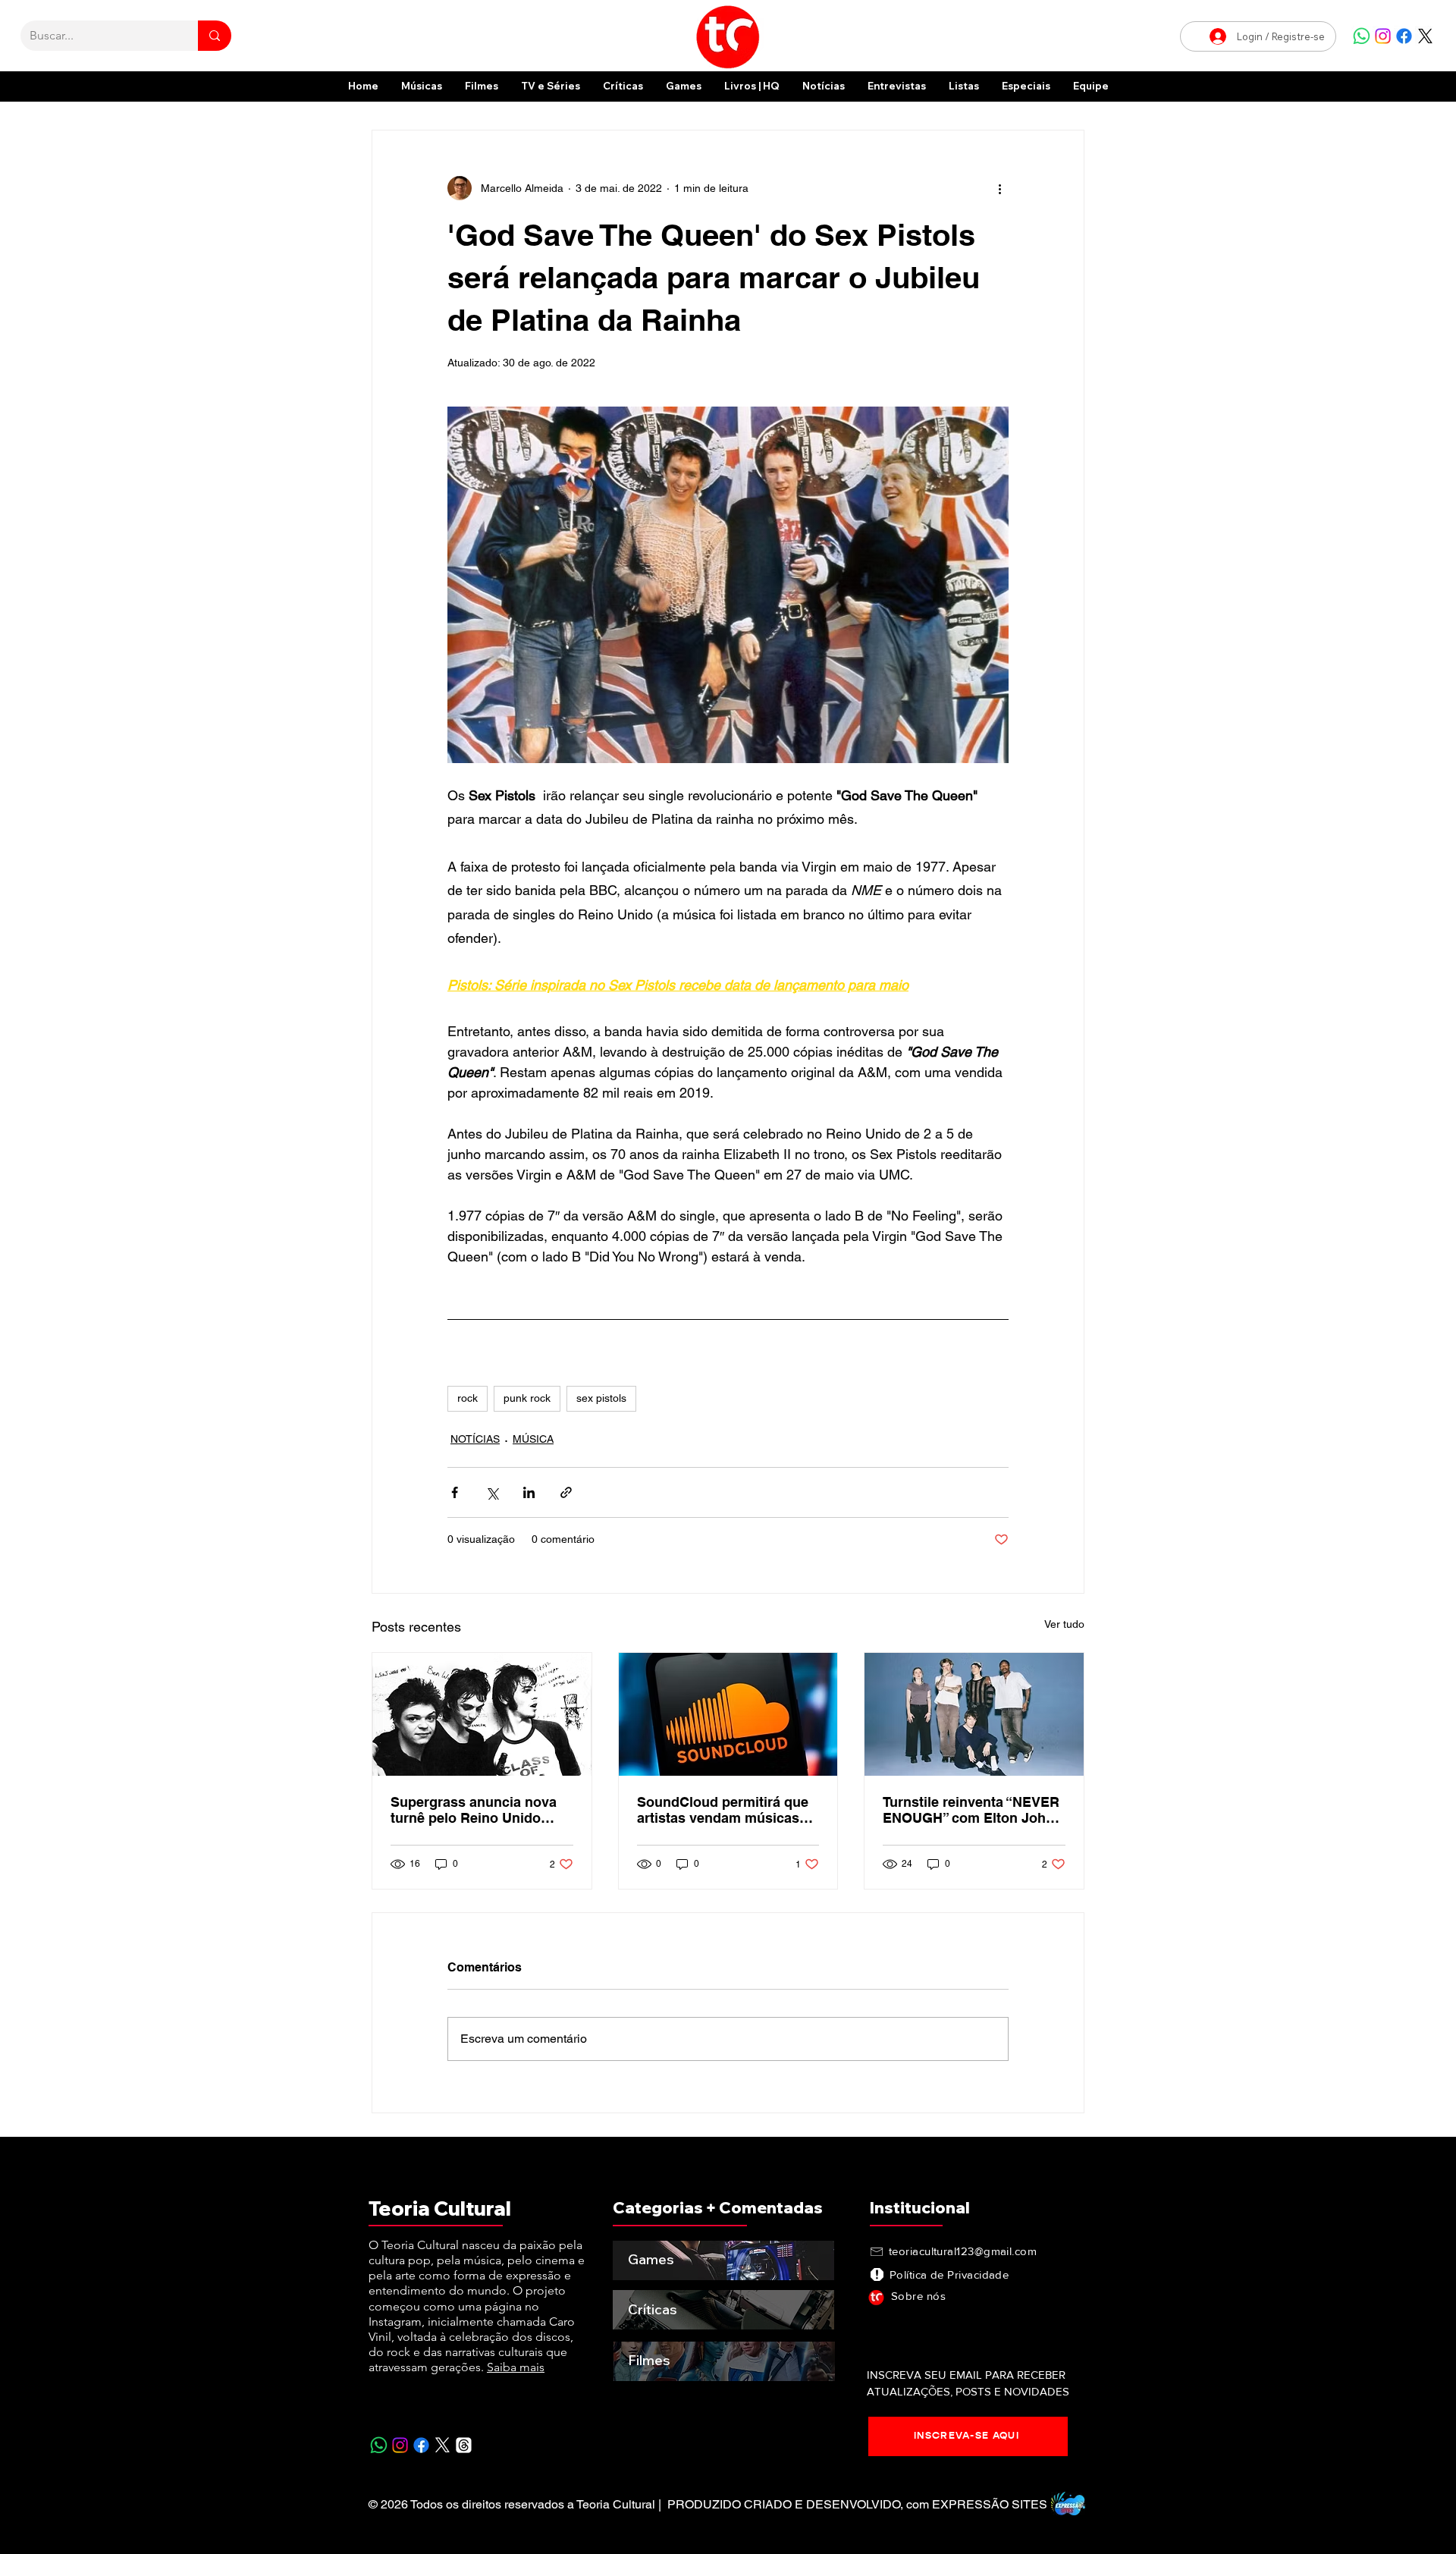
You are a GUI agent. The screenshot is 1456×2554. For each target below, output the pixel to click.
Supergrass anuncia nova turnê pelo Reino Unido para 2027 (474, 1810)
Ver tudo (1064, 1624)
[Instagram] (1383, 36)
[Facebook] (1404, 36)
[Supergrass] (482, 1714)
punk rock (527, 1398)
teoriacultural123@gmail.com (963, 2251)
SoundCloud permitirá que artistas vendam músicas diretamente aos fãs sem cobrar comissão (723, 1810)
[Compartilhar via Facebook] (455, 1492)
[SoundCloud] (728, 1714)
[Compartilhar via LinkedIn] (529, 1492)
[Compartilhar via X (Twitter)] (492, 1492)
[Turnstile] (974, 1714)
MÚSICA (533, 1439)
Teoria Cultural (440, 2208)
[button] (1026, 86)
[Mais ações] (999, 188)
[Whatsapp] (1362, 36)
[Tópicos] (464, 2445)
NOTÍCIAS (475, 1439)
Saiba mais (516, 2367)
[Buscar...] (215, 36)
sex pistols (601, 1398)
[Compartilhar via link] (566, 1492)
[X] (1425, 36)
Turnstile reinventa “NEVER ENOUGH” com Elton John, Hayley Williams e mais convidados (971, 1810)
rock (468, 1398)
